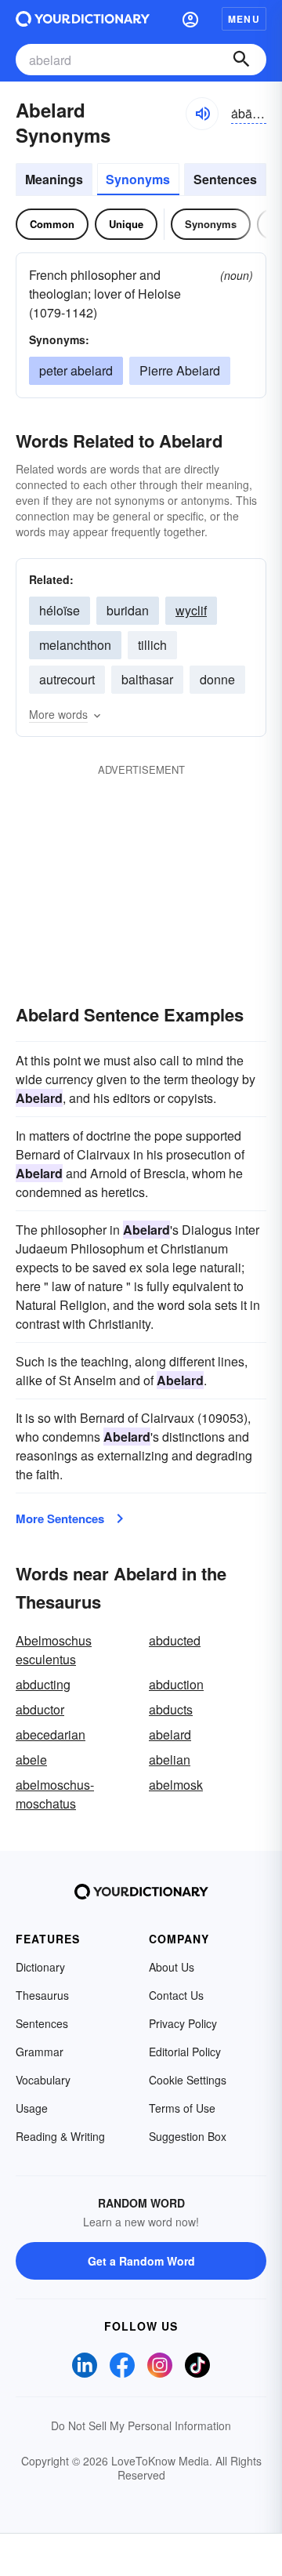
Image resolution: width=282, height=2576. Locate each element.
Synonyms (138, 179)
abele (31, 1760)
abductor (40, 1709)
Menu (244, 19)
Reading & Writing (60, 2136)
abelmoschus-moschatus (55, 1794)
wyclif (191, 610)
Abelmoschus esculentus (54, 1650)
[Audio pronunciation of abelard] (202, 114)
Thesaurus (42, 1995)
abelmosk (176, 1785)
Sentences (225, 179)
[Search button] (241, 60)
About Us (172, 1967)
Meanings (54, 179)
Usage (32, 2108)
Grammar (40, 2052)
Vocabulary (43, 2080)
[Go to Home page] (83, 19)
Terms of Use (182, 2108)
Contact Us (176, 1995)
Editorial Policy (185, 2052)
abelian (170, 1760)
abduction (176, 1684)
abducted (175, 1640)
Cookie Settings (188, 2080)
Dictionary (40, 1967)
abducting (43, 1684)
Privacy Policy (183, 2023)
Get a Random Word (141, 2261)
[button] (190, 19)
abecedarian (51, 1734)
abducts (171, 1709)
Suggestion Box (188, 2136)
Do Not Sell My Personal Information (141, 2425)
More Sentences (60, 1518)
